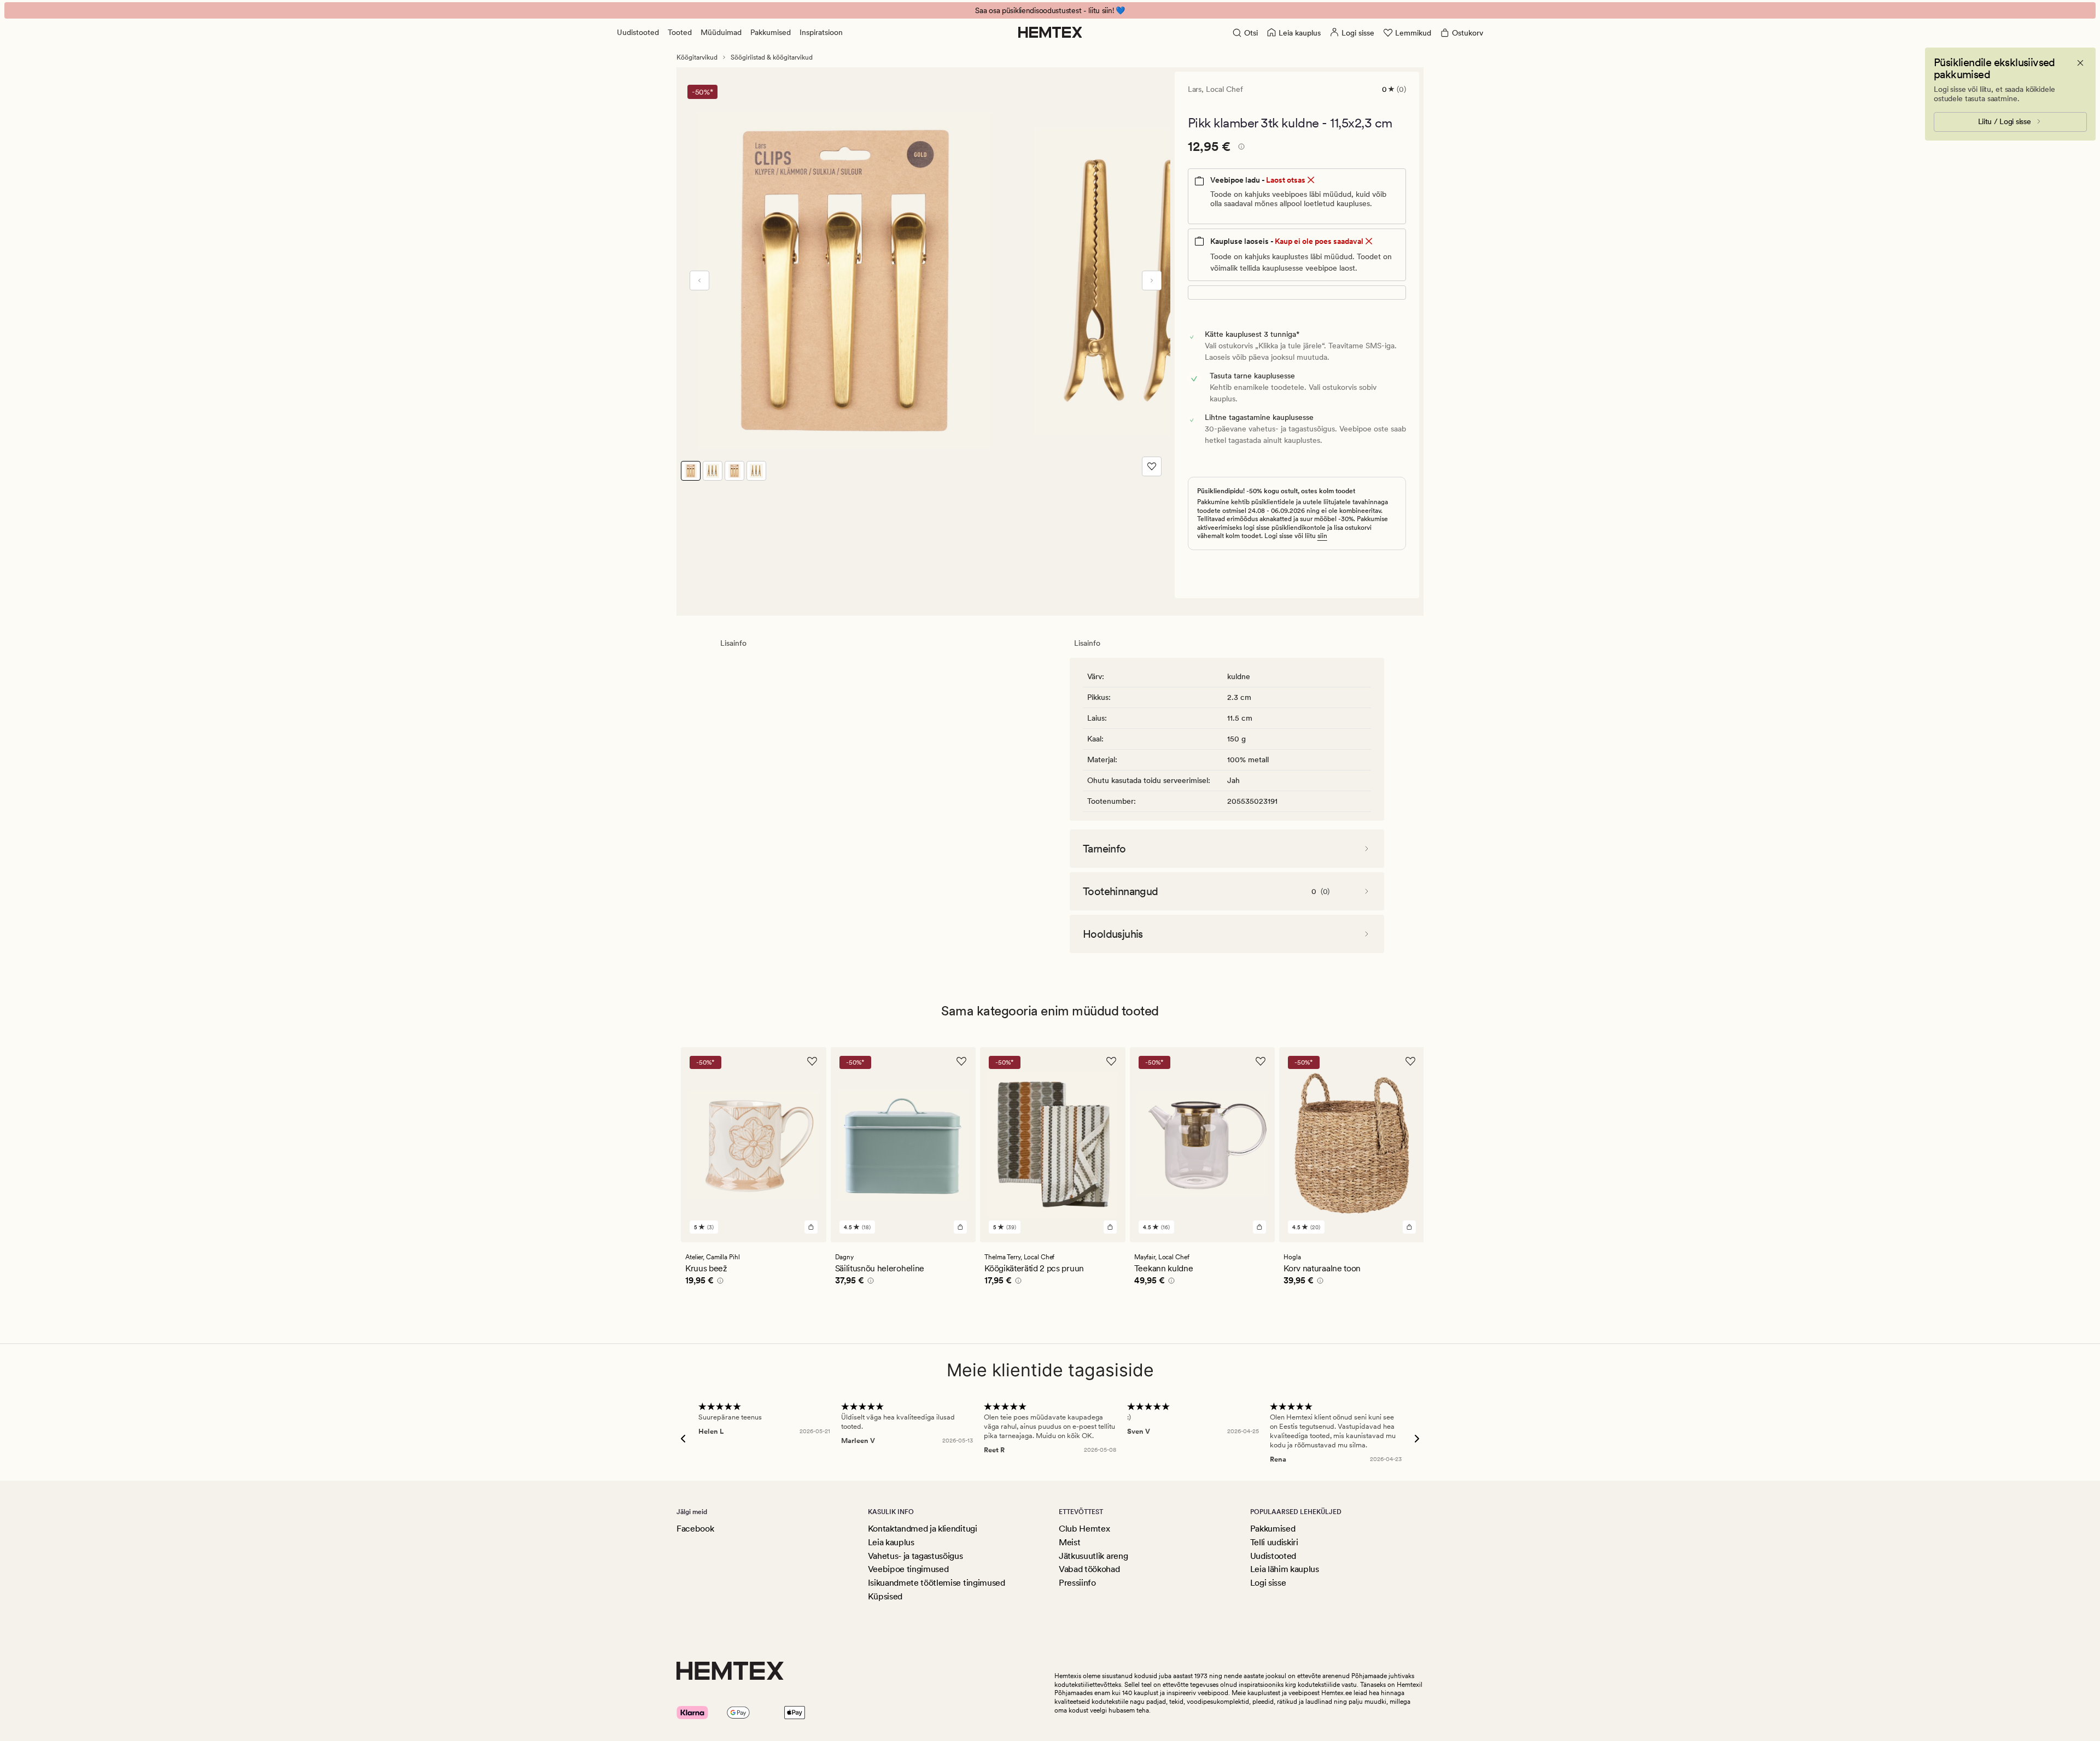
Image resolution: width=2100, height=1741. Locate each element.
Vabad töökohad (1089, 1569)
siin (1322, 536)
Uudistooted (638, 32)
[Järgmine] (1152, 281)
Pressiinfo (1077, 1583)
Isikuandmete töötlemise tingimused (937, 1583)
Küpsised (885, 1596)
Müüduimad (721, 32)
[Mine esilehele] (1050, 32)
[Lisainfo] (1240, 148)
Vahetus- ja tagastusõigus (915, 1556)
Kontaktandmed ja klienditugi (923, 1529)
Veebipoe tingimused (908, 1569)
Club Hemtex (1084, 1529)
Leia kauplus (891, 1542)
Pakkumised (771, 32)
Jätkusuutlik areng (1093, 1556)
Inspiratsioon (821, 32)
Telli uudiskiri (1274, 1542)
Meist (1069, 1542)
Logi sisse (1268, 1583)
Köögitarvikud (697, 57)
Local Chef (1224, 89)
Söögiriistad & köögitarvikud (772, 57)
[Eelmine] (699, 281)
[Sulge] (2080, 63)
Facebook (695, 1529)
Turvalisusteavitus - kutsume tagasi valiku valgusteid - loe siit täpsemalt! (1050, 10)
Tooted (680, 32)
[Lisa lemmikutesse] (1152, 466)
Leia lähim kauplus (1285, 1569)
